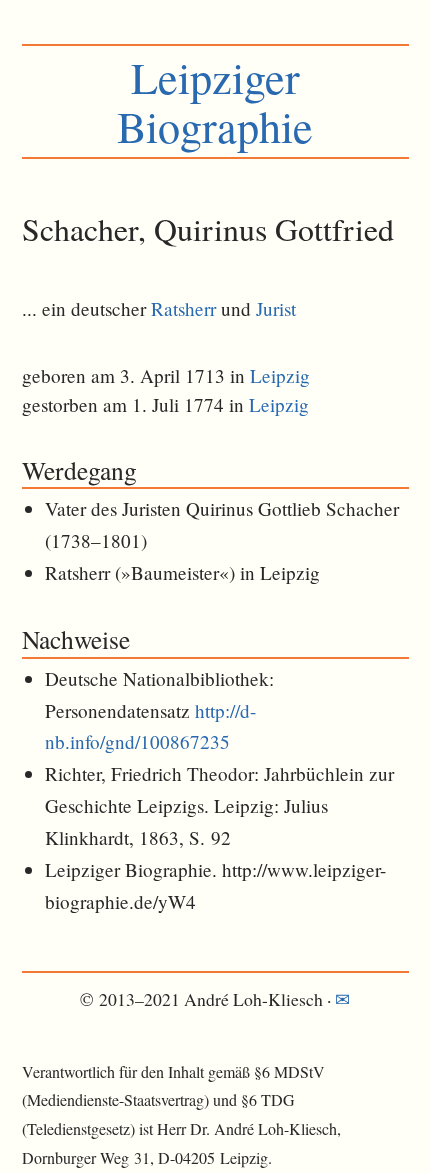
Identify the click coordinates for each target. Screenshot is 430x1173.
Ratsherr (183, 308)
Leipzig (280, 375)
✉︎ (342, 999)
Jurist (276, 308)
